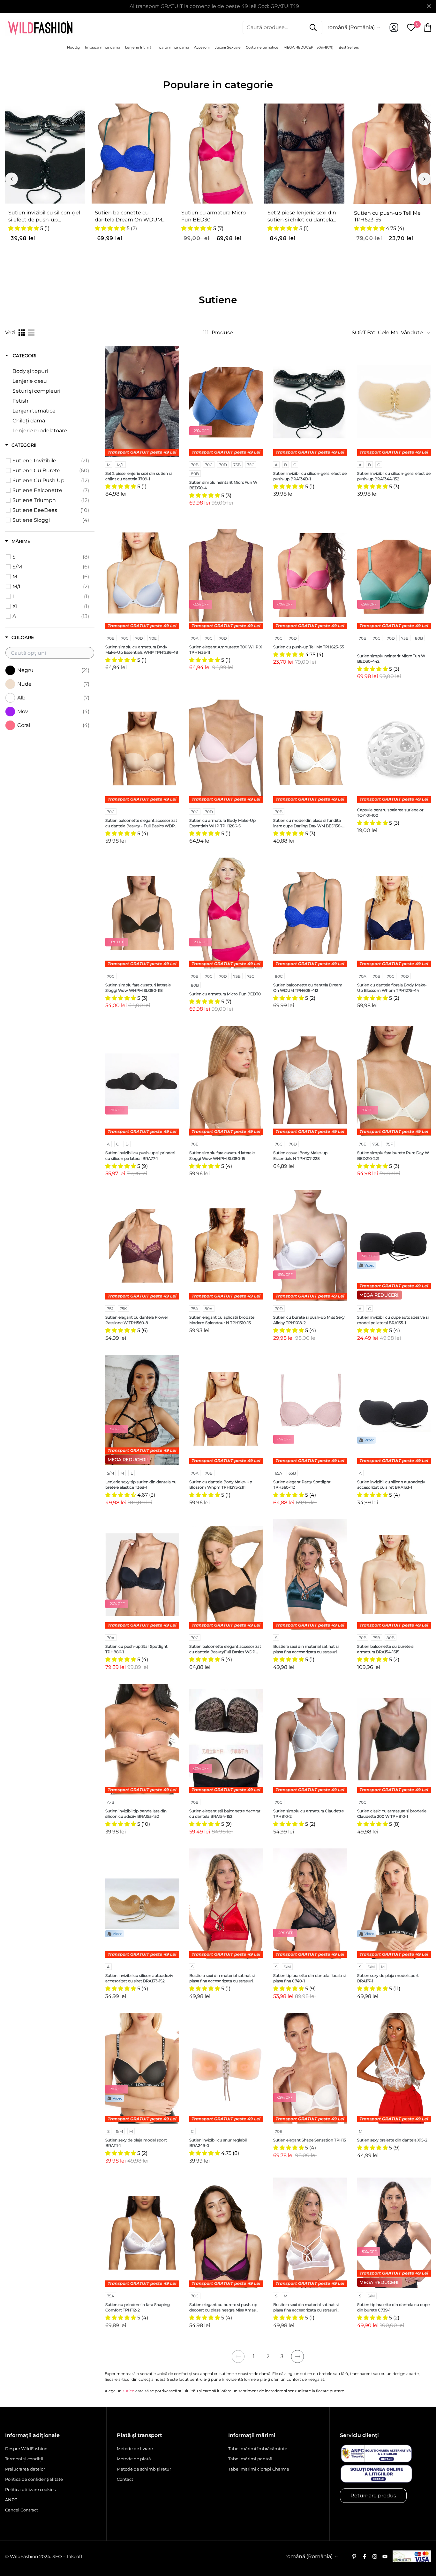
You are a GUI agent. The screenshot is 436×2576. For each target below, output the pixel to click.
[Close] (306, 1225)
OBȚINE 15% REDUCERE (170, 1333)
